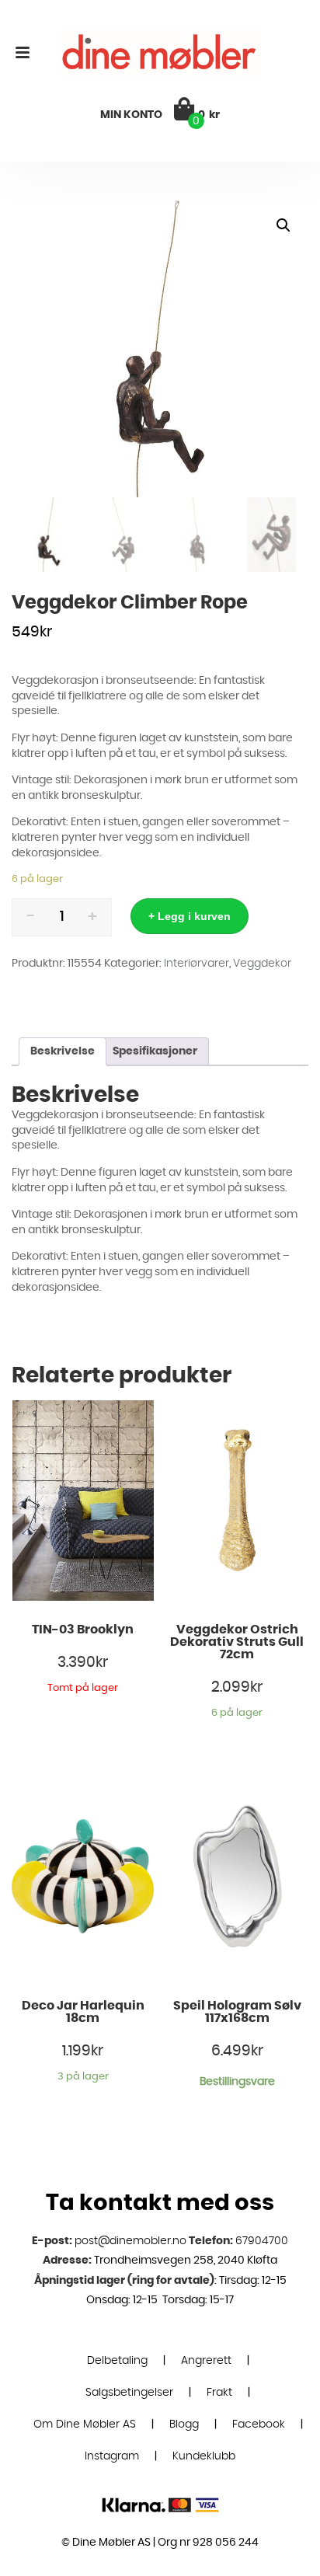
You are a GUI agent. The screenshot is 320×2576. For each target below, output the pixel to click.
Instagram (112, 2456)
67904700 (262, 2241)
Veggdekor (262, 964)
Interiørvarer (197, 964)
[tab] (63, 1052)
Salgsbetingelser (129, 2393)
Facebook (259, 2424)
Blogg (184, 2424)
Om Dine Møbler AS (85, 2424)
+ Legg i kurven (190, 916)
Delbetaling (117, 2361)
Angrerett (206, 2361)
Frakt (219, 2393)
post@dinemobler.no (130, 2241)
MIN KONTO (131, 115)
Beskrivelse (63, 1051)
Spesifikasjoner (155, 1051)
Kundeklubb (204, 2456)
